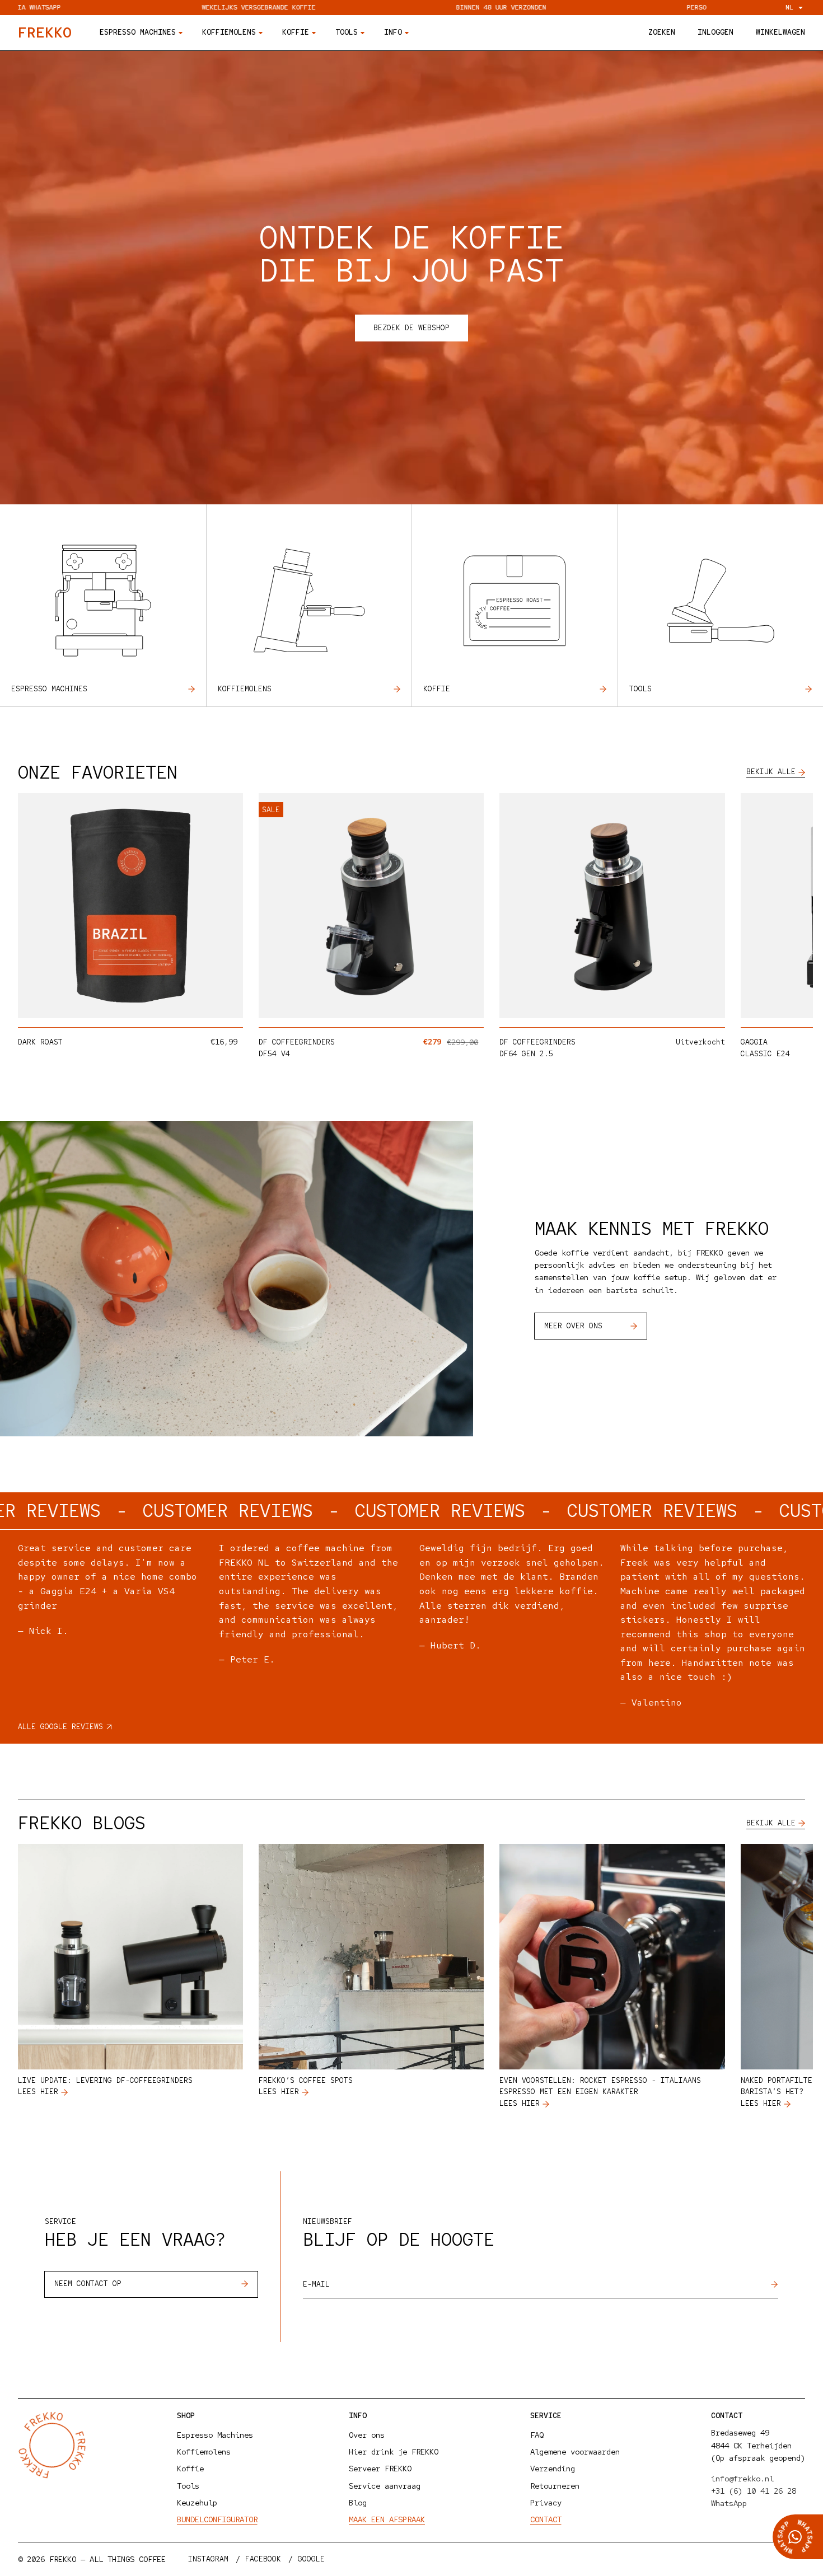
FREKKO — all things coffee (107, 2559)
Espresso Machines (215, 2435)
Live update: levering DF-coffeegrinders (105, 2080)
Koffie (437, 689)
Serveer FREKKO (380, 2469)
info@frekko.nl (742, 2479)
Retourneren (555, 2486)
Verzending (553, 2469)
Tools (640, 689)
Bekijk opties (187, 1006)
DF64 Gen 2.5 (526, 1054)
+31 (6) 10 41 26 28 (754, 2491)
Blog (358, 2503)
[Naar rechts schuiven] (787, 911)
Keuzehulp (197, 2503)
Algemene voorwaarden (575, 2452)
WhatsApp (729, 2503)
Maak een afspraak (387, 2519)
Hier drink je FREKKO (394, 2452)
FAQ (537, 2435)
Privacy (546, 2503)
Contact (546, 2519)
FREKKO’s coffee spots (306, 2080)
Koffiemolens (245, 689)
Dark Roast (40, 1042)
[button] (662, 33)
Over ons (367, 2435)
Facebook (263, 2559)
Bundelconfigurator (217, 2519)
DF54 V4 (274, 1054)
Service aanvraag (385, 2486)
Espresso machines (49, 689)
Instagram (208, 2559)
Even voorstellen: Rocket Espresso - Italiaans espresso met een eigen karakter (600, 2086)
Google (311, 2559)
